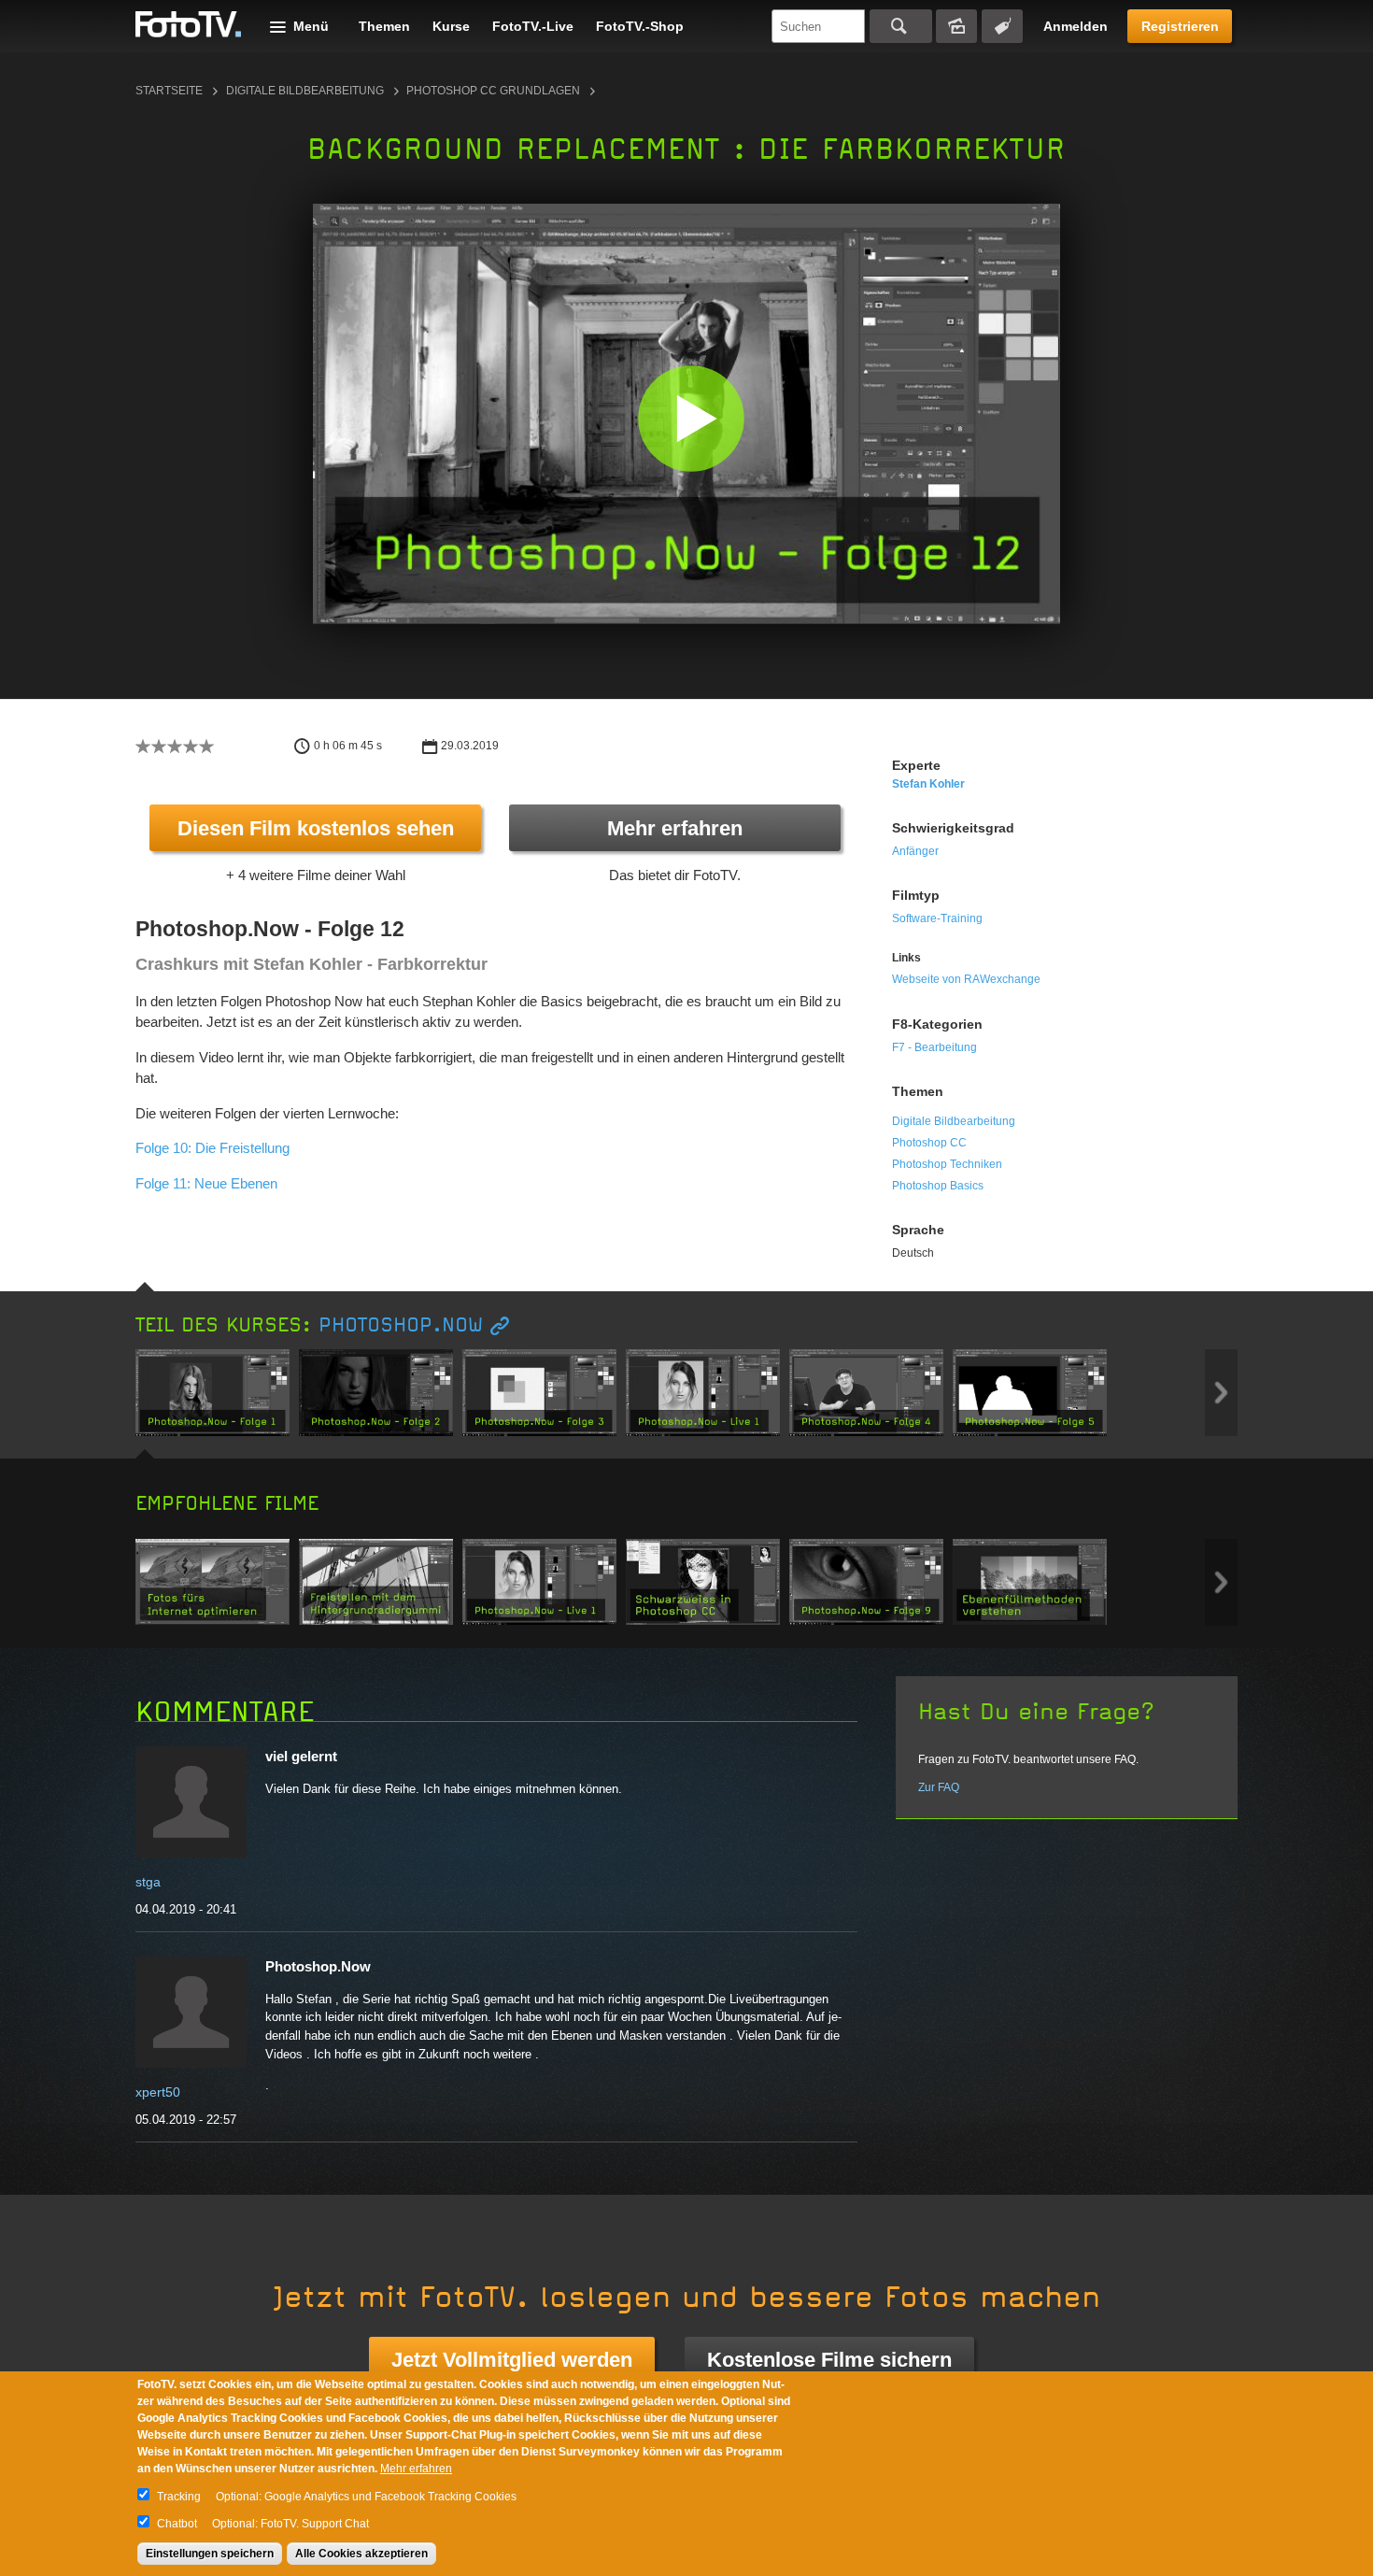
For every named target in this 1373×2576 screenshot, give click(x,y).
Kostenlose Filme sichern (829, 2360)
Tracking (179, 2497)
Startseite (169, 91)
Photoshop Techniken (947, 1164)
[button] (691, 418)
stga (148, 1882)
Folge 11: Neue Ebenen (206, 1183)
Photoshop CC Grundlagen (493, 91)
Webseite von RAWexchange (966, 979)
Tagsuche (1002, 26)
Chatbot (177, 2524)
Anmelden (1076, 26)
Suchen (901, 26)
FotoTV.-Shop (640, 26)
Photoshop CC (929, 1143)
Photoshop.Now (401, 1325)
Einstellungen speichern (210, 2554)
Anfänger (915, 851)
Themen (384, 26)
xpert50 (158, 2092)
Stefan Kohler (928, 784)
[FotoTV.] (189, 25)
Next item (1221, 1393)
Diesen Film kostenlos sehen (316, 828)
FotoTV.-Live (533, 26)
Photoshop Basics (938, 1186)
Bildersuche (956, 26)
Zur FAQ (939, 1787)
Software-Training (937, 918)
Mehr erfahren (675, 828)
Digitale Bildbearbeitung (305, 91)
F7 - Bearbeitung (934, 1047)
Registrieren (1180, 26)
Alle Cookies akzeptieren (361, 2554)
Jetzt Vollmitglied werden (512, 2360)
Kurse (451, 26)
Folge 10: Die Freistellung (212, 1148)
